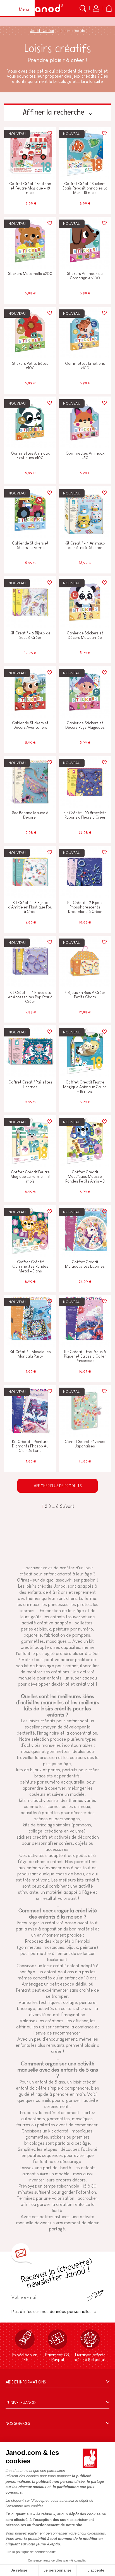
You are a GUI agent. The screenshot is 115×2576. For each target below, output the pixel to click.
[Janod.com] (46, 8)
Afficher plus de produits (58, 1486)
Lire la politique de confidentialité (31, 2552)
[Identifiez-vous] (96, 8)
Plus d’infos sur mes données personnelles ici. (55, 2312)
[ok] (95, 2296)
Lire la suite (92, 81)
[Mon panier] (109, 8)
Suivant (67, 1506)
